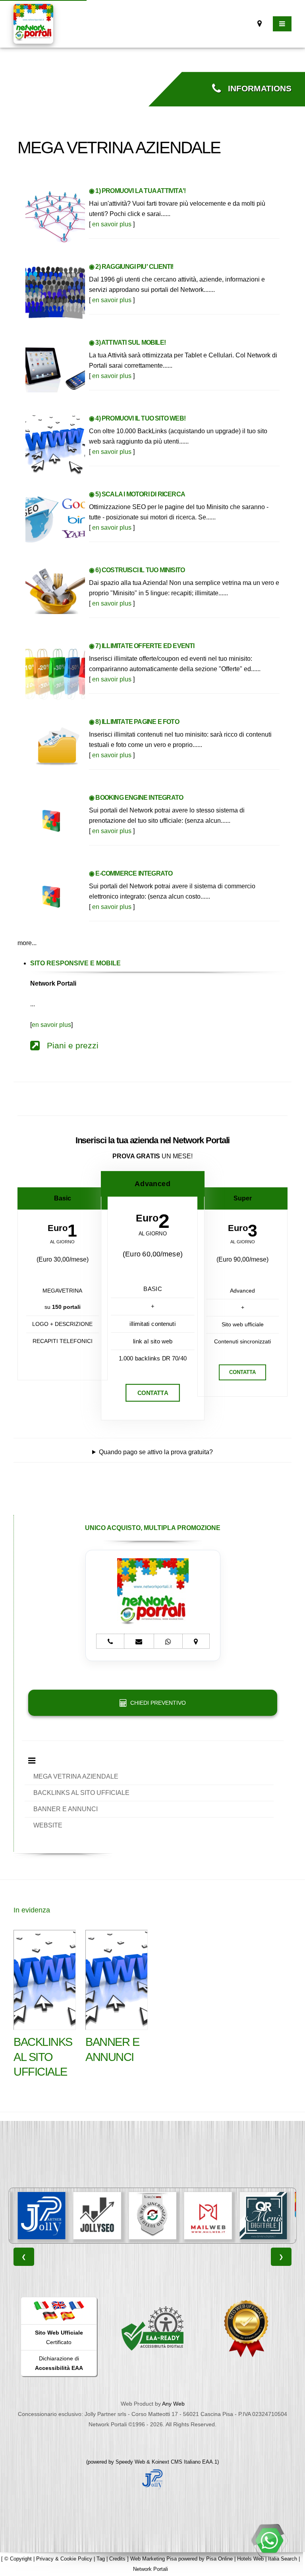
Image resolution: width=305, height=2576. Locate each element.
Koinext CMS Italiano (177, 2462)
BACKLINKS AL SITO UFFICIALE (81, 1793)
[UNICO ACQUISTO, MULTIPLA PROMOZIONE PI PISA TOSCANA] (281, 2216)
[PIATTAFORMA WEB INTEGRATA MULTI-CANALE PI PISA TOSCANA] (115, 2216)
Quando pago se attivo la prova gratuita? (156, 1452)
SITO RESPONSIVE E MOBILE (75, 963)
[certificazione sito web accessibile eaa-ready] (152, 2328)
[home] (33, 23)
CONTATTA (152, 1393)
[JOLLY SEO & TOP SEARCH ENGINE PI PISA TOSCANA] (59, 2216)
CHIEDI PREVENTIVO (156, 1703)
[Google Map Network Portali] (260, 24)
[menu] (282, 24)
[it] (41, 2305)
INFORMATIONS (256, 89)
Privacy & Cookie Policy (64, 2559)
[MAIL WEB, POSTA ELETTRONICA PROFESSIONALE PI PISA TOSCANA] (170, 2216)
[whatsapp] (269, 2540)
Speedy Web (130, 2462)
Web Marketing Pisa (153, 2559)
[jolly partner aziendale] (152, 2478)
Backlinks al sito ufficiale (43, 2057)
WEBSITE (48, 1825)
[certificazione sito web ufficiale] (246, 2328)
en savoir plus (112, 224)
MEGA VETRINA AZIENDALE (76, 1776)
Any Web (173, 2404)
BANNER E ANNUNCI (66, 1809)
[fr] (76, 2305)
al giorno (62, 1242)
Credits (117, 2559)
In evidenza (32, 1910)
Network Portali (151, 2569)
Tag (101, 2559)
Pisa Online (219, 2559)
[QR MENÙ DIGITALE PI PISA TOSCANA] (226, 2216)
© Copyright (18, 2559)
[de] (50, 2316)
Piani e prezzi (69, 1046)
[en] (59, 2305)
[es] (68, 2316)
